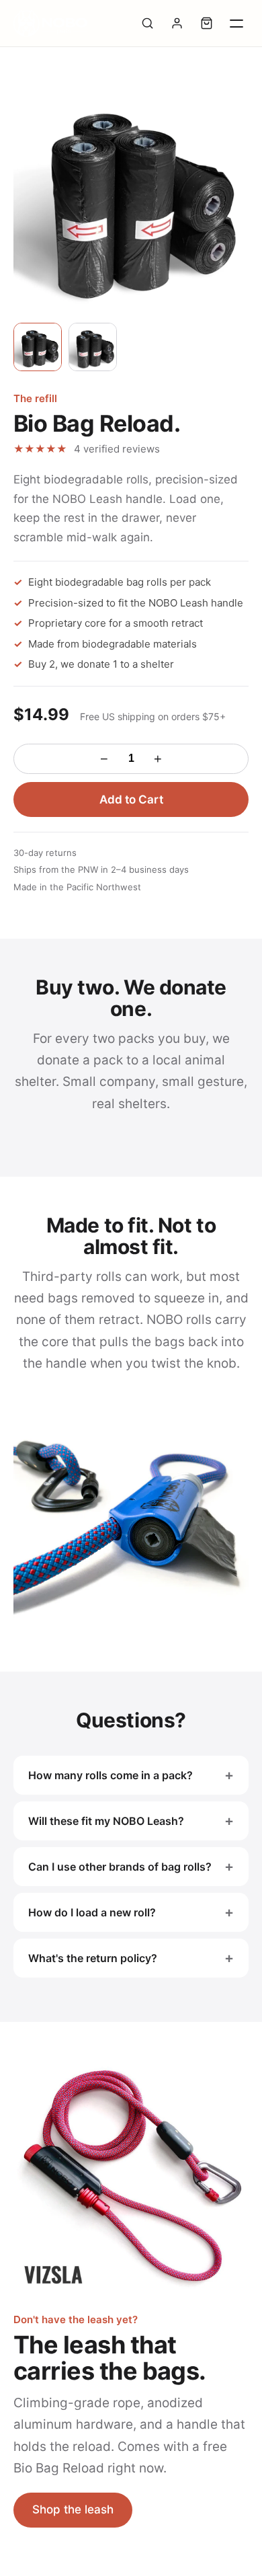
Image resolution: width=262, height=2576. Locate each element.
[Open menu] (236, 24)
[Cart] (206, 24)
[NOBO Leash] (50, 24)
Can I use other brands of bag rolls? (120, 1867)
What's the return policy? (93, 1958)
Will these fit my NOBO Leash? (106, 1821)
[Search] (147, 24)
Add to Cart (131, 799)
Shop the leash (73, 2509)
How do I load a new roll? (92, 1912)
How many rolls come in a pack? (111, 1775)
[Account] (177, 24)
